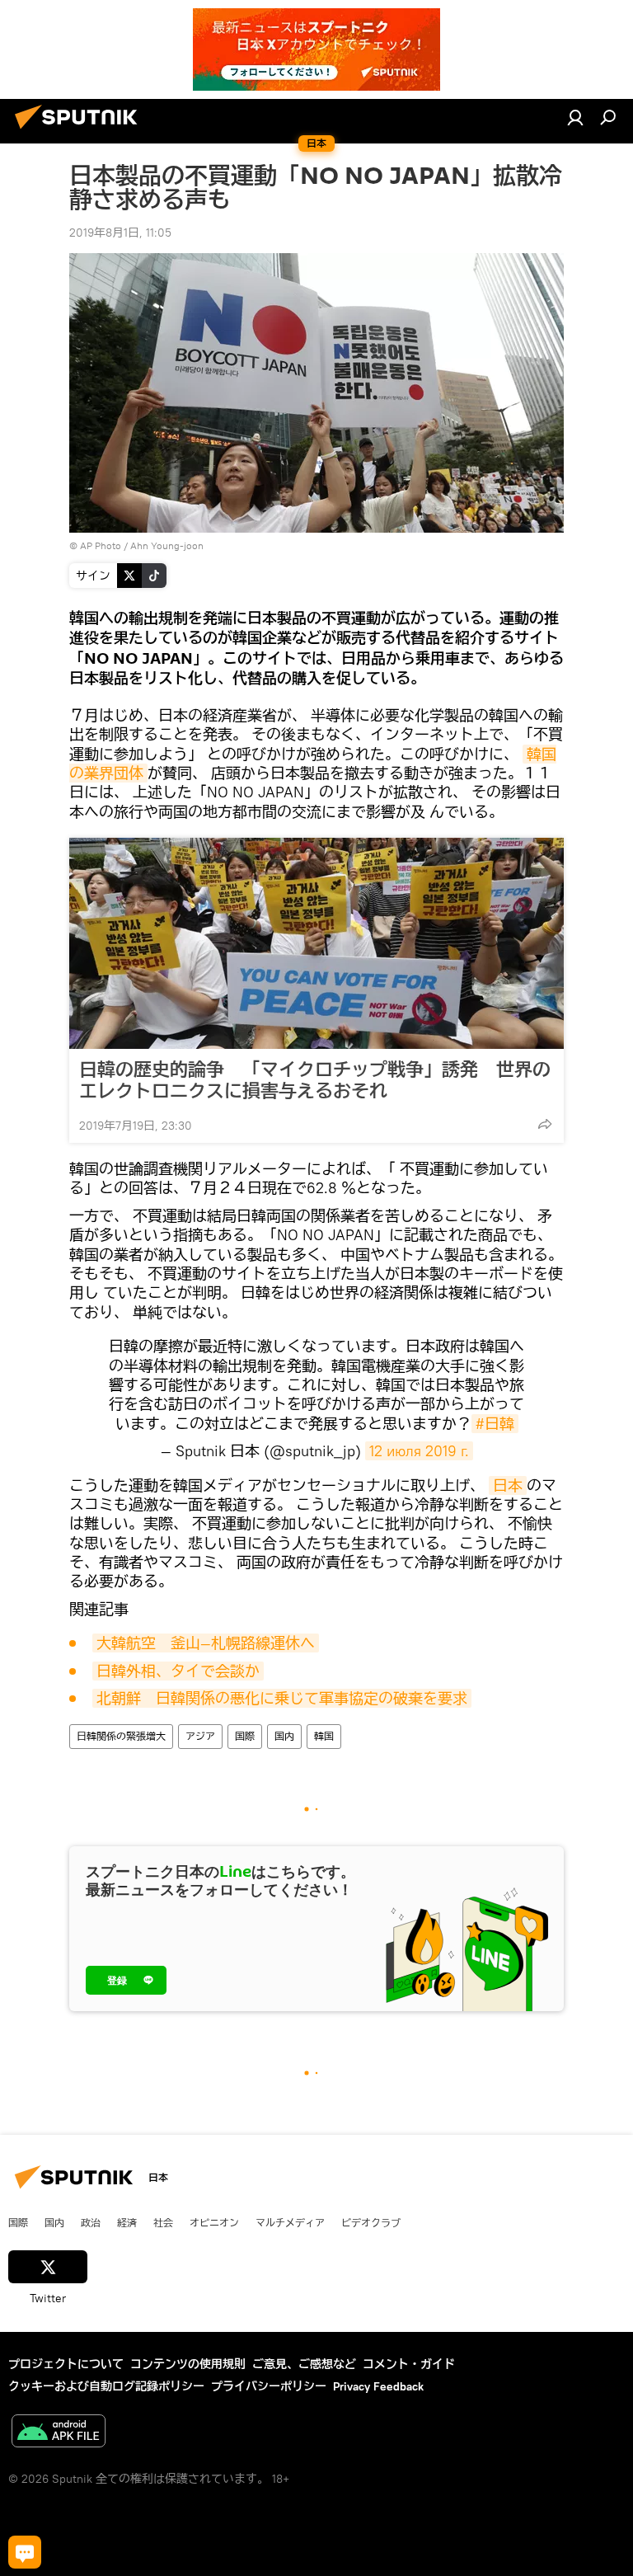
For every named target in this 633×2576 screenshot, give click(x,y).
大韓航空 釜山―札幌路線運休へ (206, 1643)
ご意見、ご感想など (304, 2364)
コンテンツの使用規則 (188, 2364)
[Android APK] (59, 2433)
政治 (91, 2222)
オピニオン (214, 2222)
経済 (127, 2222)
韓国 (324, 1736)
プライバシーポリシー (269, 2386)
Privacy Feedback (378, 2386)
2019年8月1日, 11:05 (120, 233)
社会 (163, 2222)
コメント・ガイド (409, 2364)
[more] (545, 1124)
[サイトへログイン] (575, 117)
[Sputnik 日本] (81, 131)
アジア (200, 1736)
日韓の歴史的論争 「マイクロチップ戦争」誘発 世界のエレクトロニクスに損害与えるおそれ (315, 1080)
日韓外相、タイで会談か (178, 1671)
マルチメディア (290, 2222)
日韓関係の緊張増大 (121, 1736)
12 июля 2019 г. (419, 1451)
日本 (508, 1485)
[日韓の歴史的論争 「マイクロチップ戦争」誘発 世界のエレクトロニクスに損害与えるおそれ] (316, 943)
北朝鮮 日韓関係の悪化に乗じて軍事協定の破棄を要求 (282, 1698)
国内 (284, 1736)
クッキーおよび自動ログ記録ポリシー (106, 2386)
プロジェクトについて (66, 2364)
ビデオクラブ (371, 2222)
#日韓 (495, 1424)
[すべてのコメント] (25, 2552)
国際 (245, 1736)
